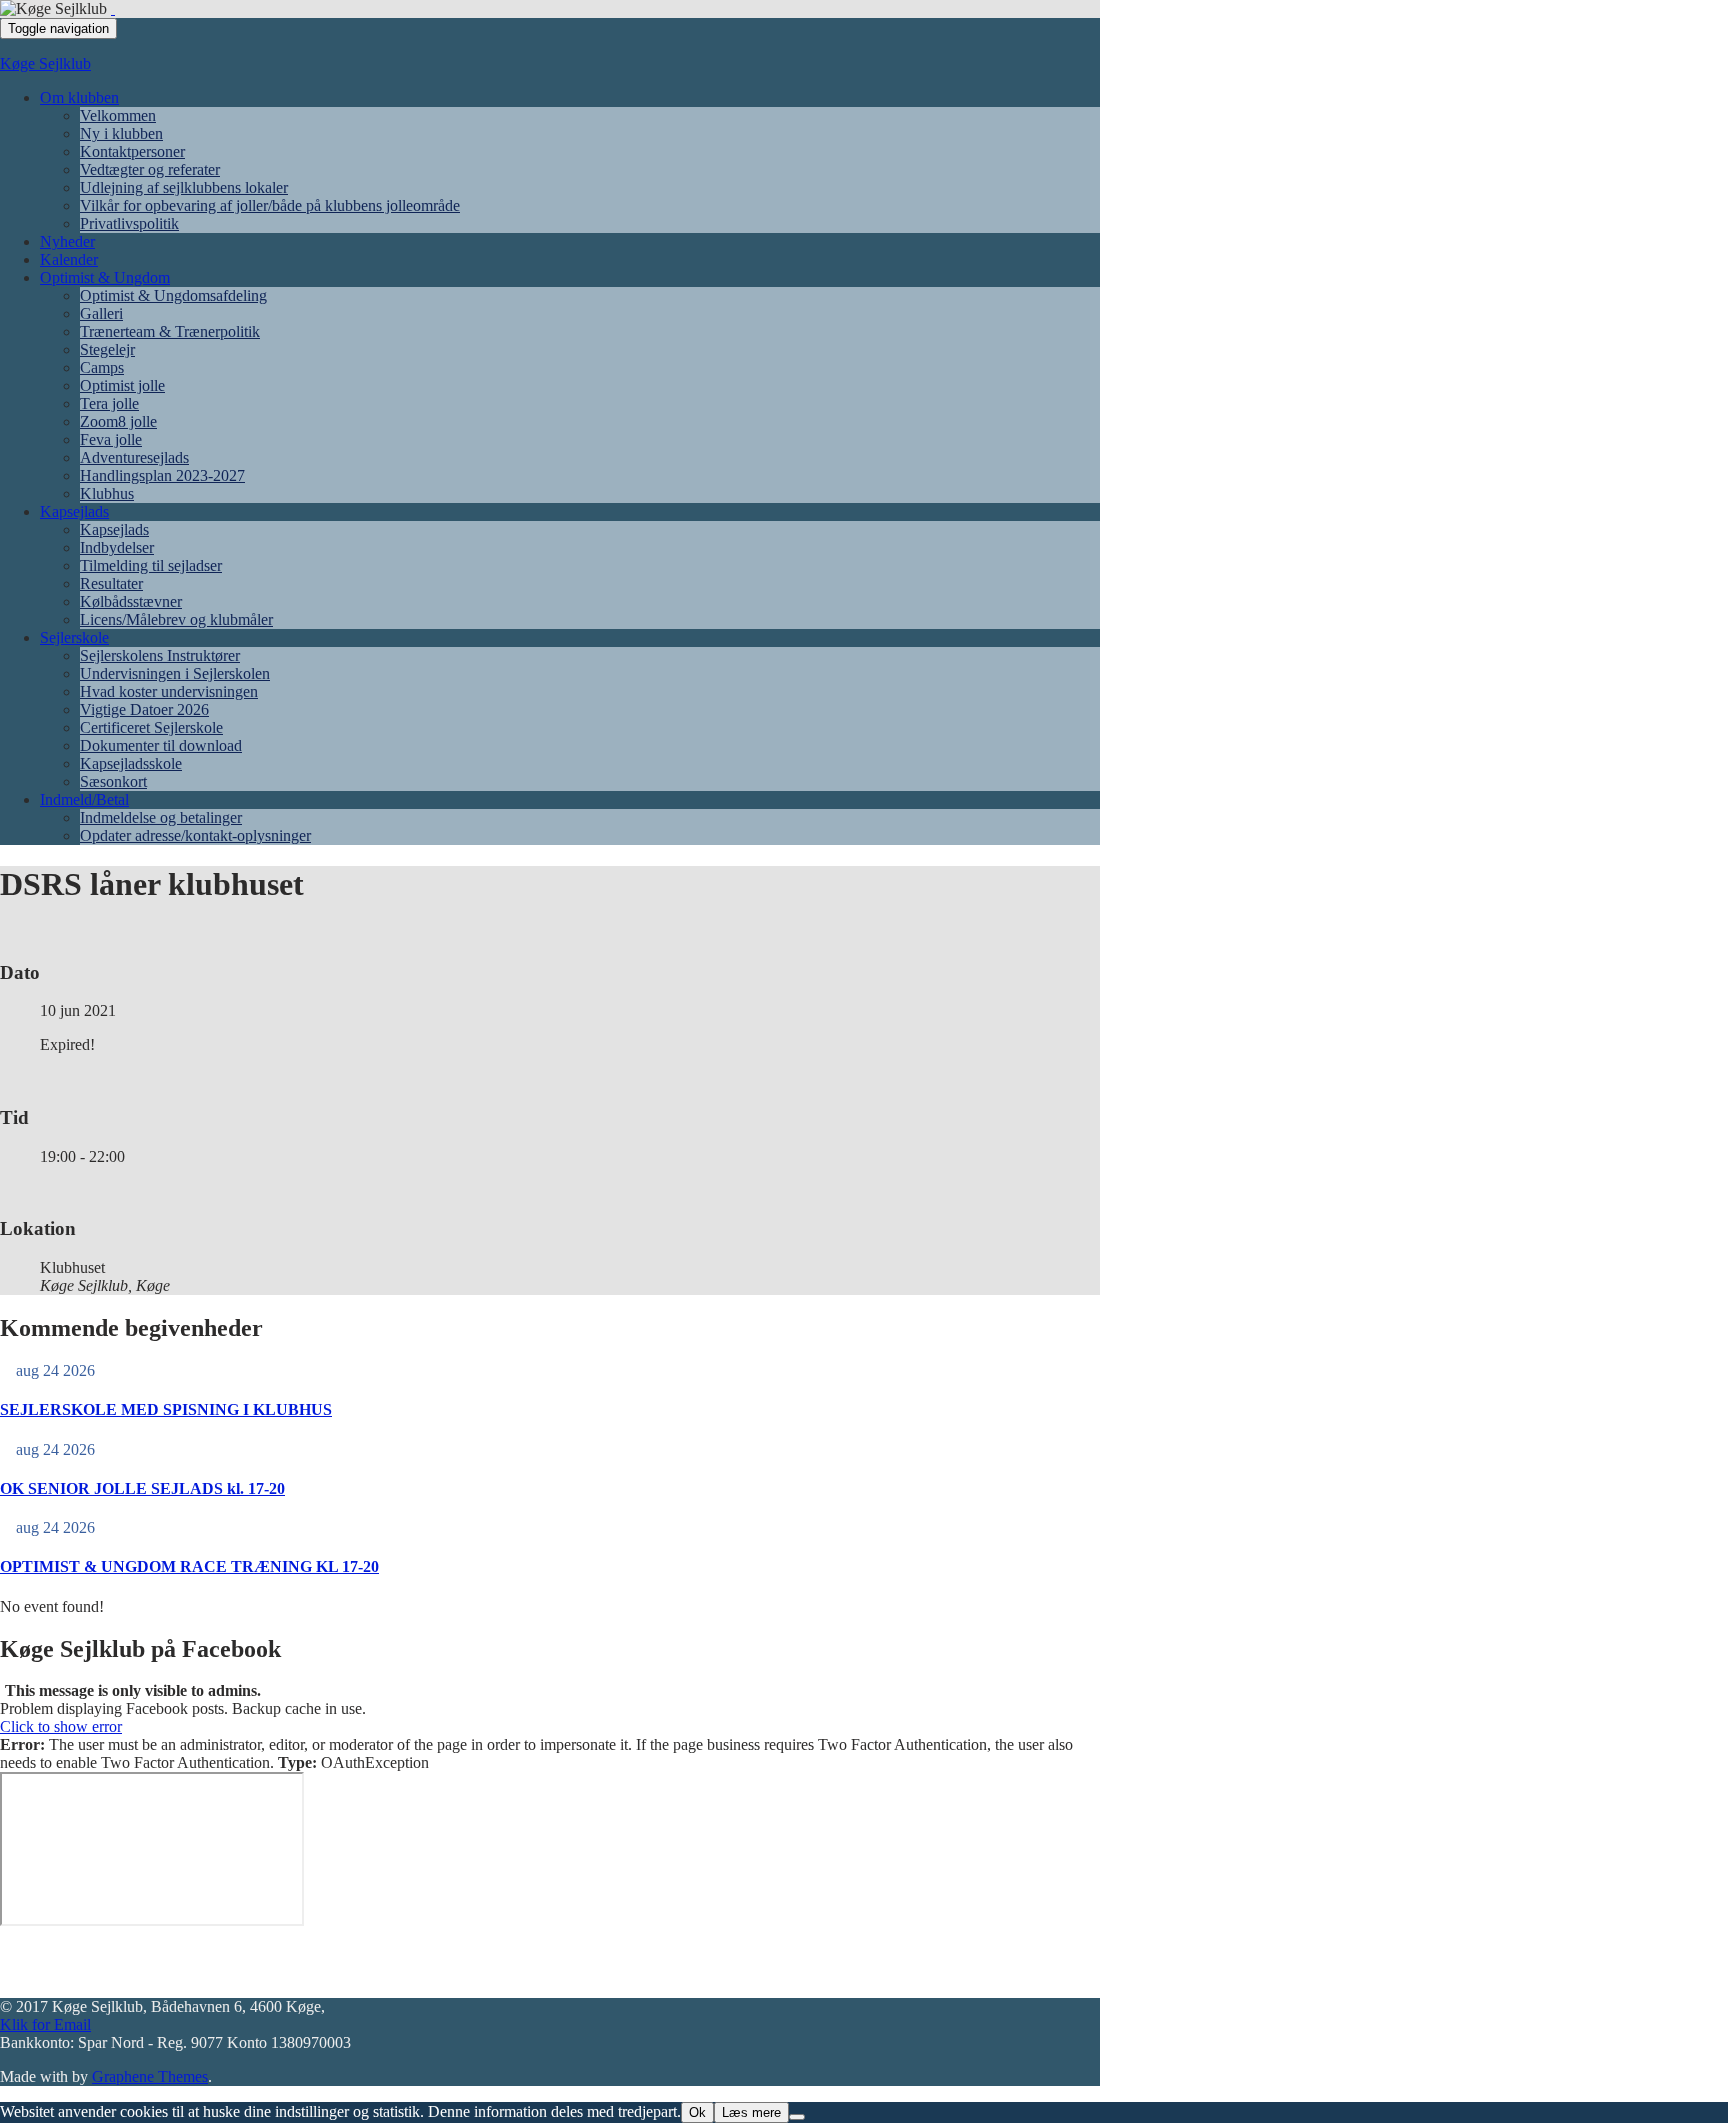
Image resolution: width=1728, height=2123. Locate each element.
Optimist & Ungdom (105, 277)
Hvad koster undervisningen (169, 691)
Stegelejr (107, 349)
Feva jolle (111, 439)
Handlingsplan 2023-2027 (162, 475)
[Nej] (797, 2117)
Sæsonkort (113, 781)
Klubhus (107, 493)
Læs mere (751, 2112)
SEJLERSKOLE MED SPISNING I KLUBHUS (166, 1409)
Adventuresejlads (134, 457)
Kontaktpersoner (132, 151)
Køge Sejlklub (45, 63)
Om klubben (79, 97)
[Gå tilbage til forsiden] (113, 8)
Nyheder (67, 241)
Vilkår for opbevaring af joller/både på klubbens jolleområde (270, 205)
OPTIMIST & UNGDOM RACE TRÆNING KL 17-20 (189, 1566)
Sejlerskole (74, 637)
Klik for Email (45, 2024)
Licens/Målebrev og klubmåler (176, 619)
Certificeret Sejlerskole (151, 727)
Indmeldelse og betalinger (161, 817)
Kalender (69, 259)
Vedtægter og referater (150, 169)
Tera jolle (109, 403)
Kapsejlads (74, 511)
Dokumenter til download (161, 745)
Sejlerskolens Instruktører (160, 655)
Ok (697, 2112)
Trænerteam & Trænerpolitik (170, 331)
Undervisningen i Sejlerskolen (175, 673)
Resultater (111, 583)
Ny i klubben (121, 133)
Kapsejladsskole (131, 763)
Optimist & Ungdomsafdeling (173, 295)
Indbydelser (117, 547)
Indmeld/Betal (84, 799)
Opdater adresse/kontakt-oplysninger (195, 835)
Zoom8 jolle (118, 421)
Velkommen (118, 115)
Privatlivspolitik (129, 223)
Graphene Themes (150, 2076)
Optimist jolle (122, 385)
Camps (102, 367)
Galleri (101, 313)
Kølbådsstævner (131, 601)
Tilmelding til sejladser (151, 565)
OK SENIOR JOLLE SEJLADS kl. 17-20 (142, 1488)
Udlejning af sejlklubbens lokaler (184, 187)
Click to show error (61, 1726)
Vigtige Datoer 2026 (144, 709)
